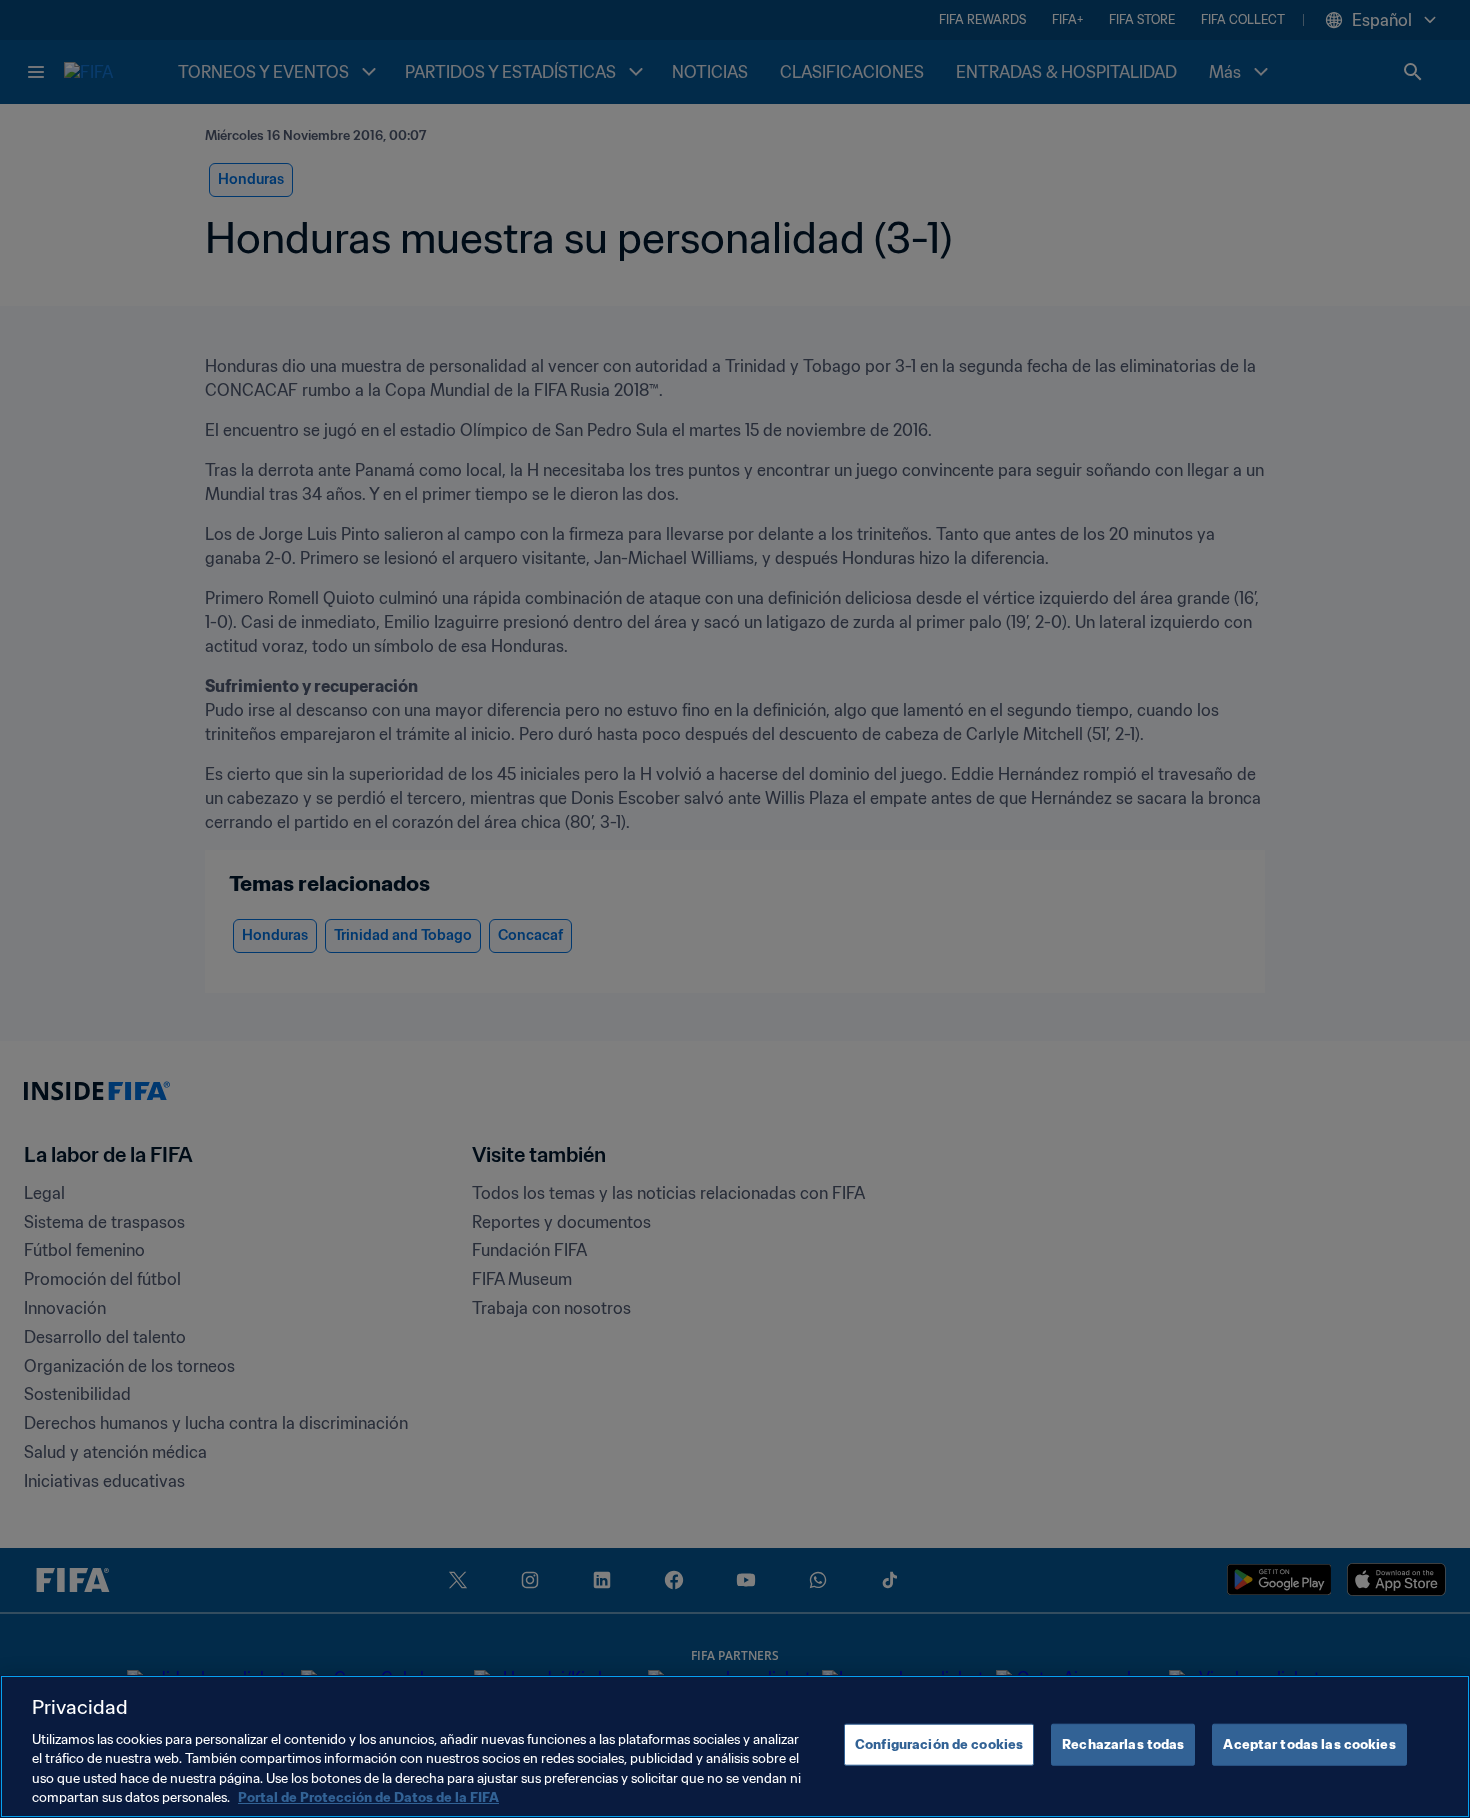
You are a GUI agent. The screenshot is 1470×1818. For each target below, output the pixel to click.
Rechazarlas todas (1123, 1744)
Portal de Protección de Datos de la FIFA (368, 1797)
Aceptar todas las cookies (1309, 1744)
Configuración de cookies (939, 1744)
